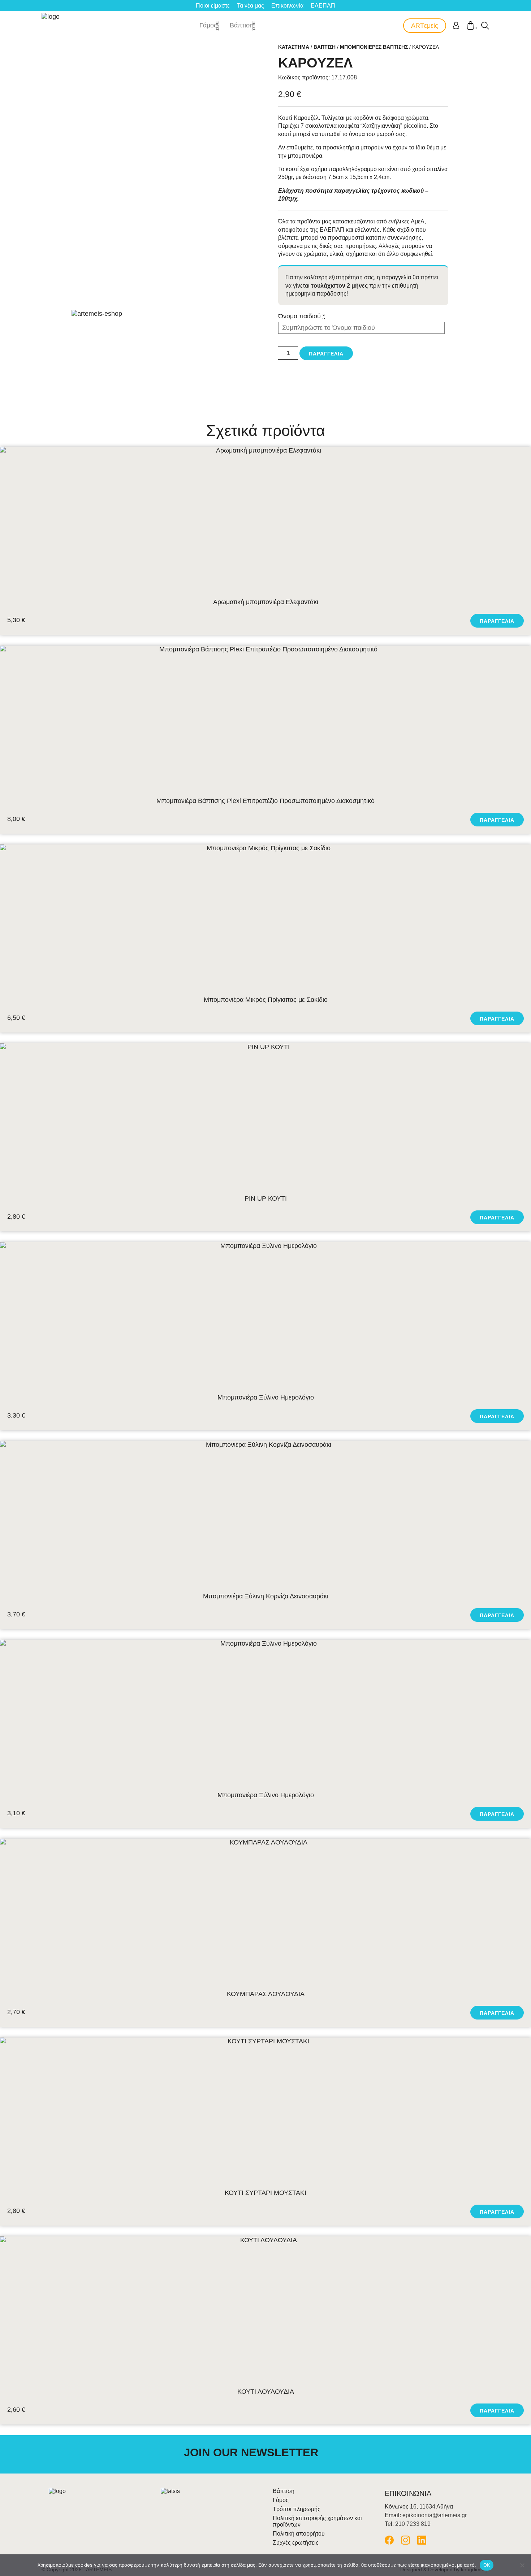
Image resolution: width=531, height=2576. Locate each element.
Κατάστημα (294, 47)
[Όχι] (522, 2565)
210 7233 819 (413, 2524)
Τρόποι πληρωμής (297, 2509)
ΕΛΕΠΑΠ (323, 6)
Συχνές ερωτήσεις (296, 2543)
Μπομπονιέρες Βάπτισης (374, 47)
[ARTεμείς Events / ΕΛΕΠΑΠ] (51, 26)
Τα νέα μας (251, 6)
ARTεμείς (425, 26)
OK (487, 2565)
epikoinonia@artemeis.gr (435, 2515)
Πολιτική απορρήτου (299, 2534)
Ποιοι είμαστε (213, 6)
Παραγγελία (326, 354)
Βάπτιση (242, 25)
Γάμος (208, 25)
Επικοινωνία (287, 6)
